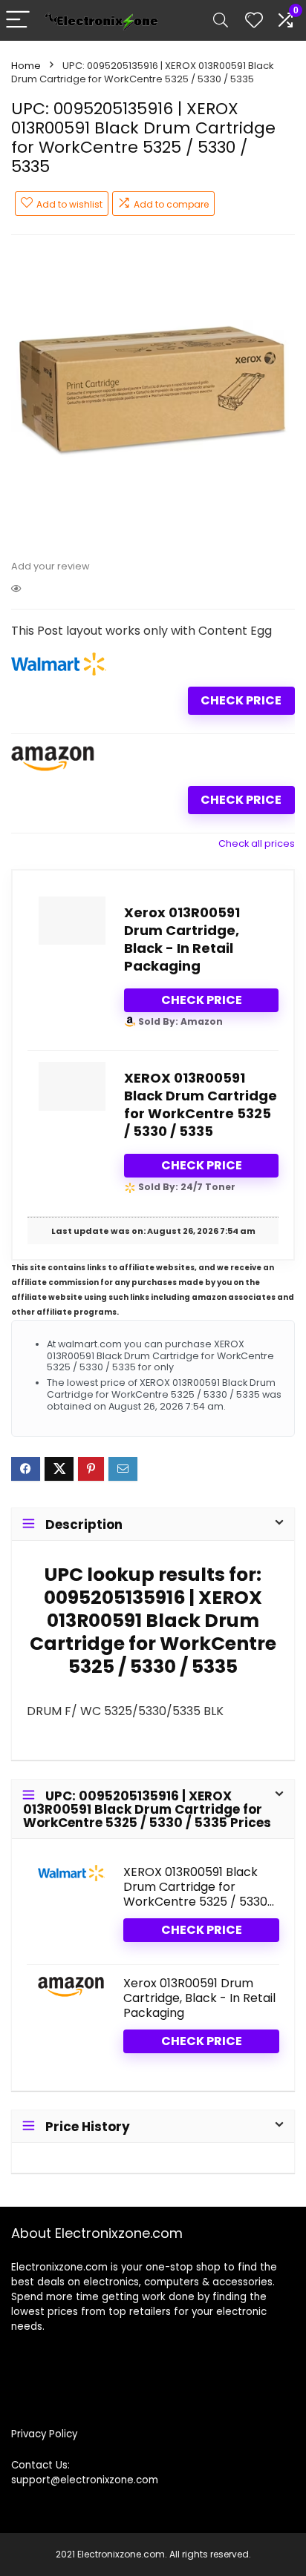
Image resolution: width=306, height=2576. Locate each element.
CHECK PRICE (241, 700)
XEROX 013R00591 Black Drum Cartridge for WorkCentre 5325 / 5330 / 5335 (201, 1104)
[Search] (221, 20)
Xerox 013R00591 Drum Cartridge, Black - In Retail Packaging (182, 939)
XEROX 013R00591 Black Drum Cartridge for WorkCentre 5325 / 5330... (199, 1887)
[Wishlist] (254, 20)
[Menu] (18, 20)
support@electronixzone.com (85, 2480)
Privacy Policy (44, 2434)
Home (26, 66)
